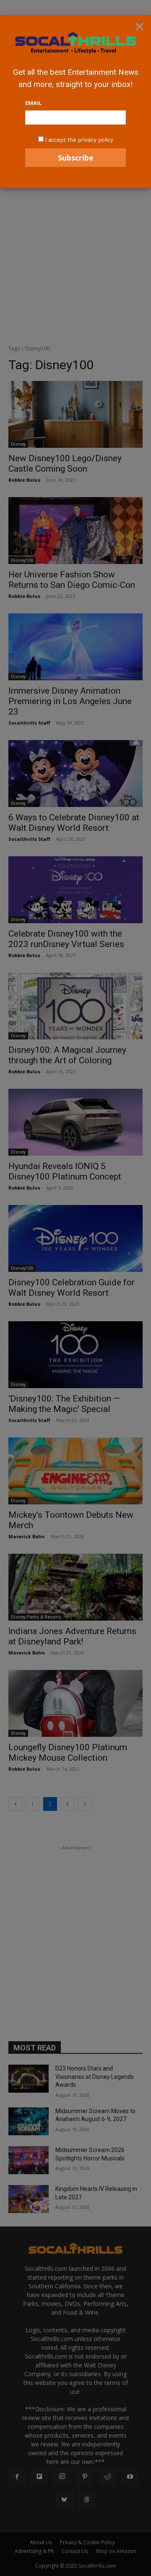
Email (33, 103)
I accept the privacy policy (79, 140)
